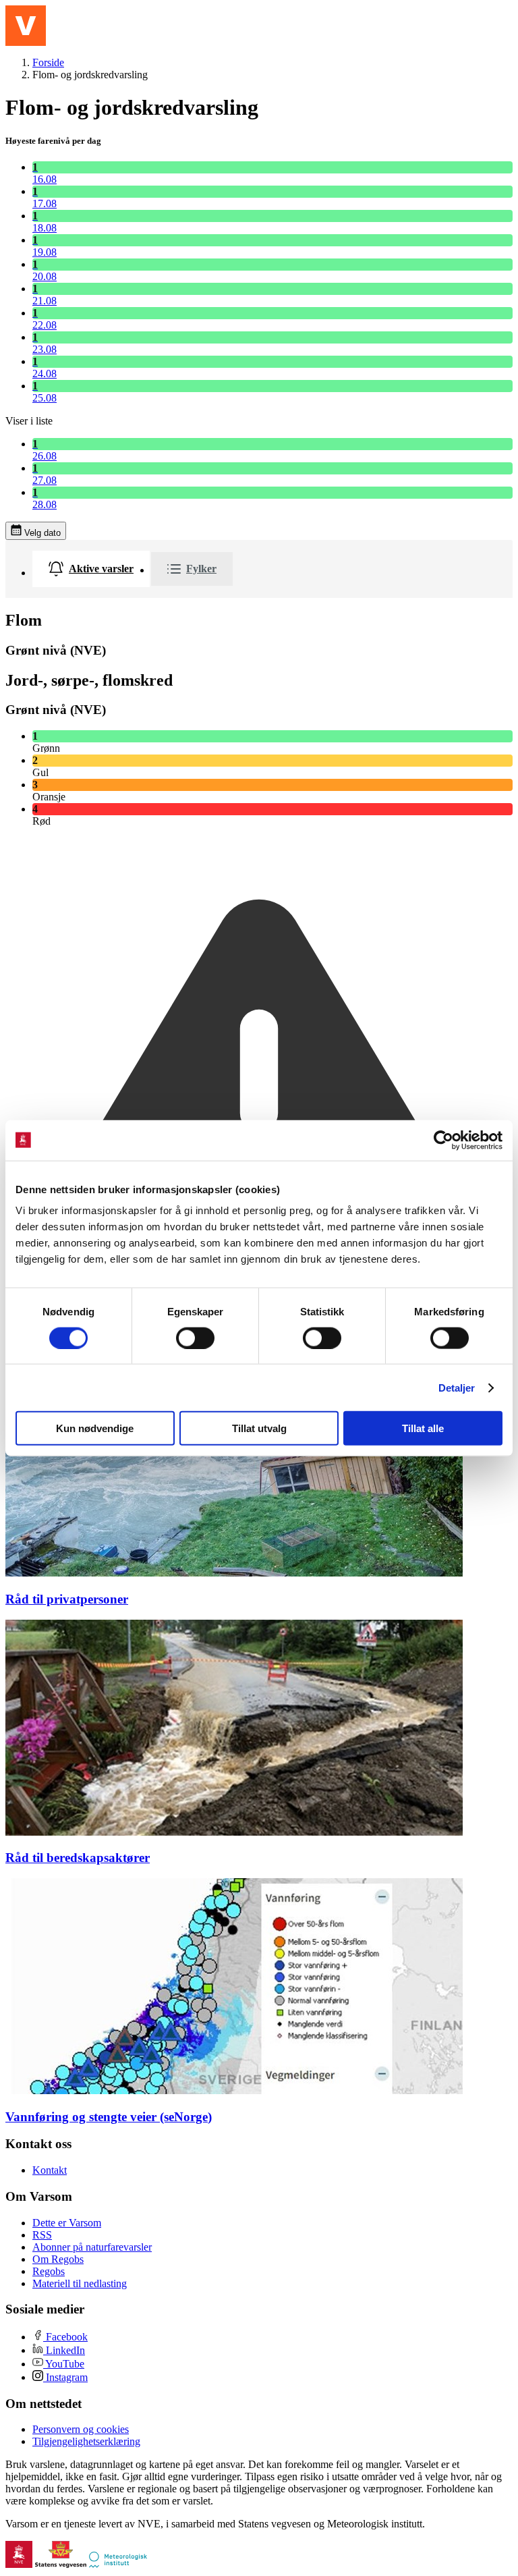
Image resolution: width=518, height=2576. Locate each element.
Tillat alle (423, 1428)
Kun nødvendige (95, 1428)
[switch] (195, 1338)
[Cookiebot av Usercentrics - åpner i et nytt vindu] (443, 1140)
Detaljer (457, 1387)
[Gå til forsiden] (26, 26)
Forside (48, 62)
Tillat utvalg (259, 1428)
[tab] (91, 569)
